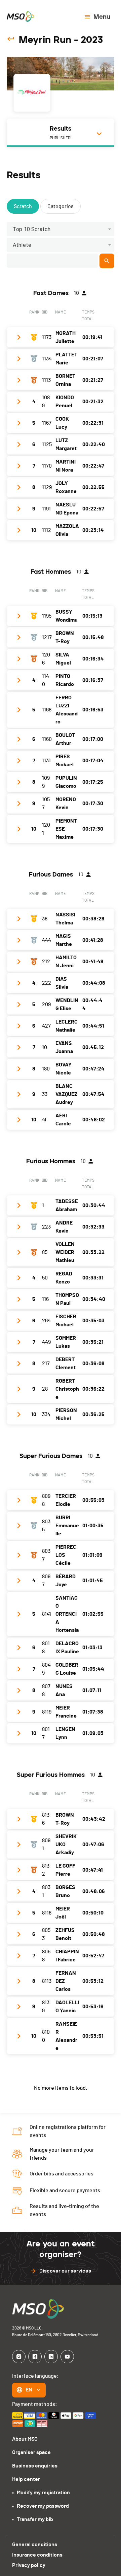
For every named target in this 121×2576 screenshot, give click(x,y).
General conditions (35, 2545)
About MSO (25, 2439)
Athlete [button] (22, 245)
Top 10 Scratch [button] (32, 229)
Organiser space (31, 2452)
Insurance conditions (37, 2555)
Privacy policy (29, 2565)
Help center (26, 2479)
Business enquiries (35, 2466)
